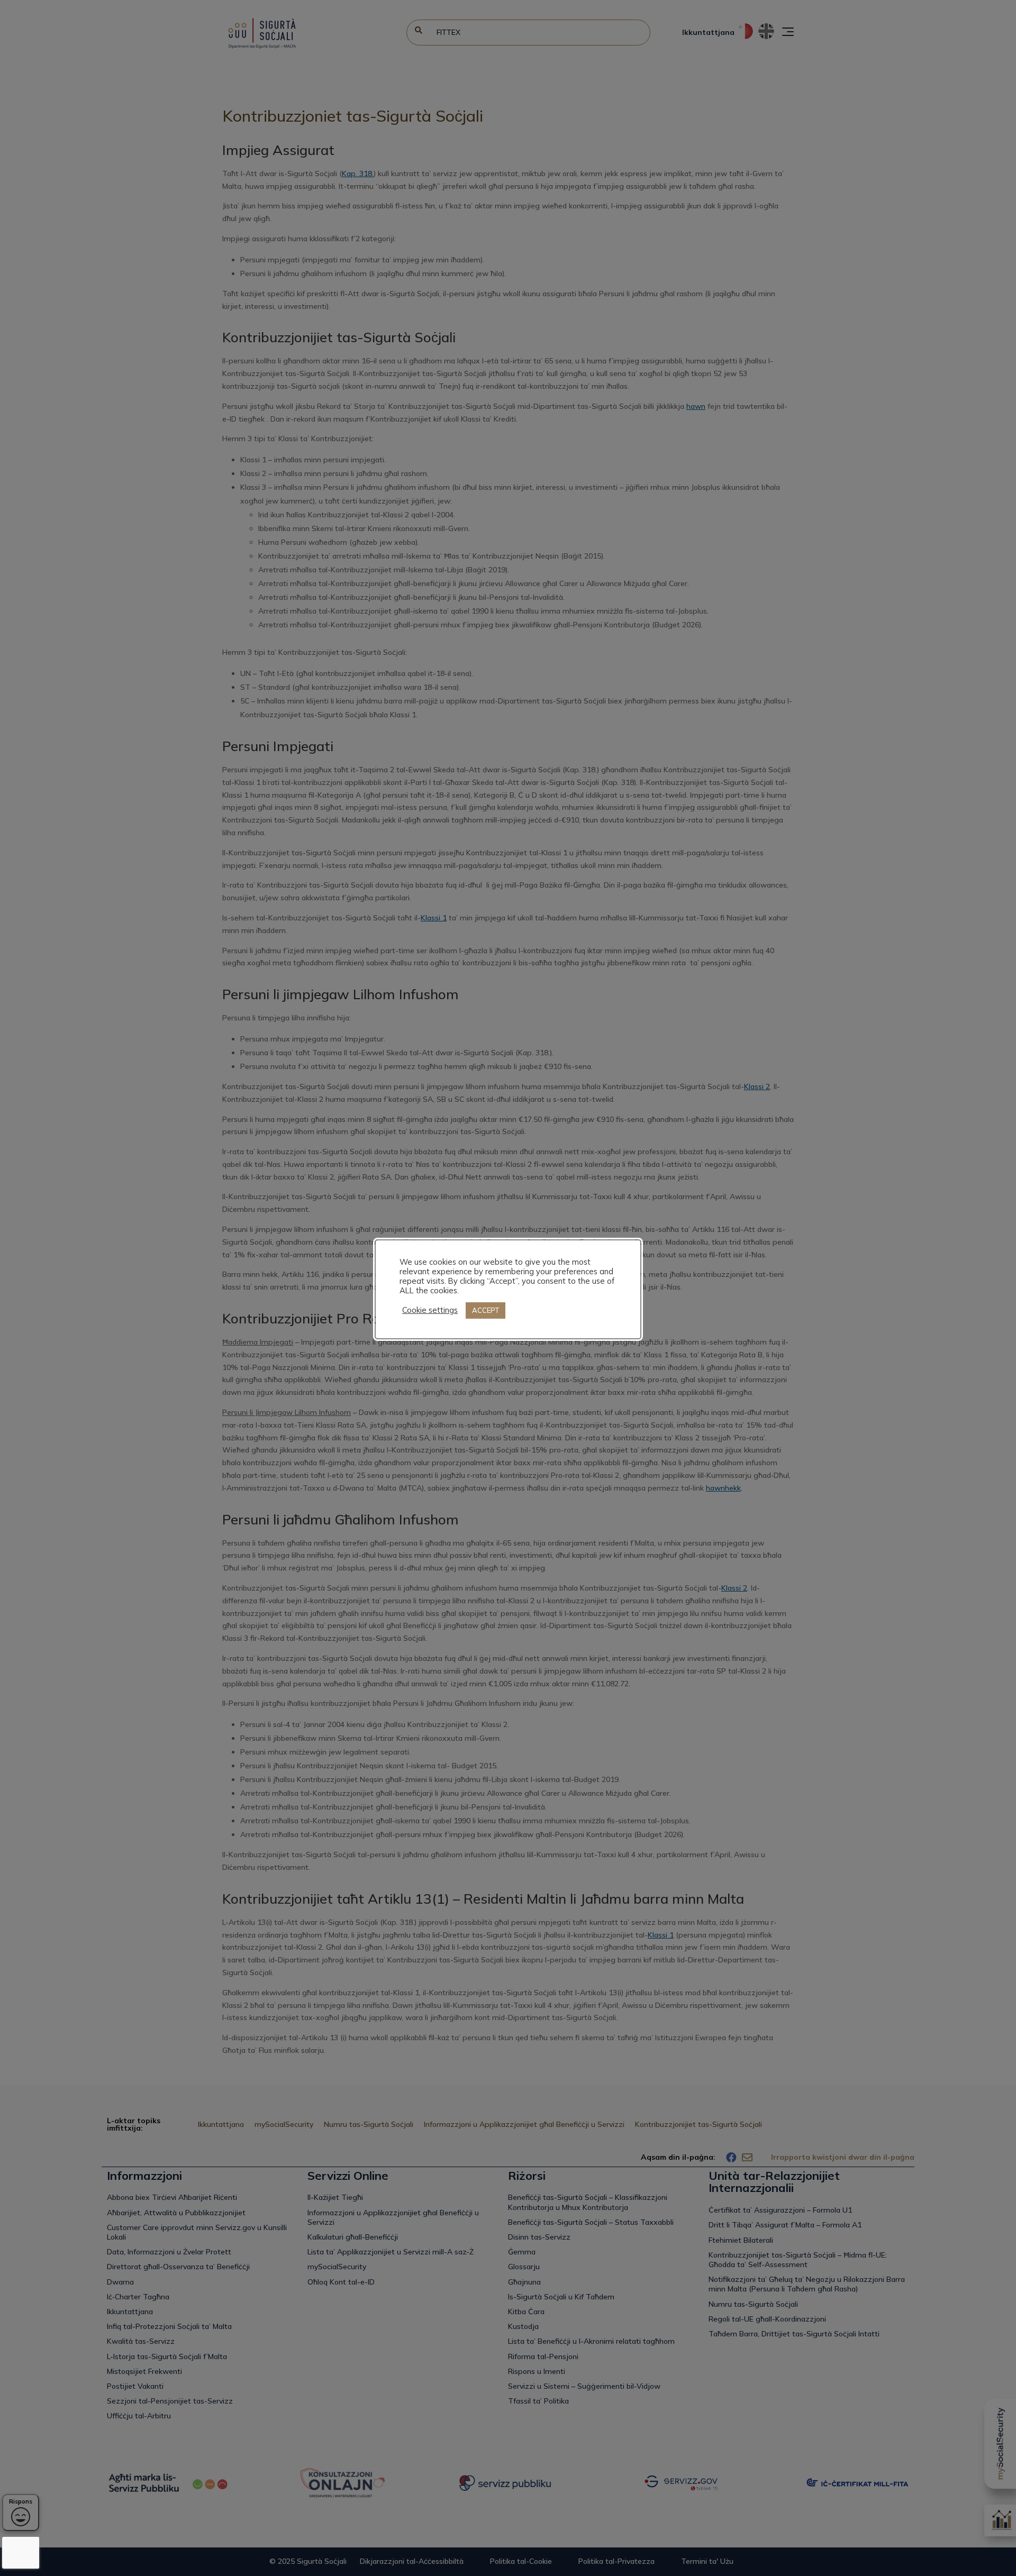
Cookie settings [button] (430, 1310)
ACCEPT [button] (486, 1310)
